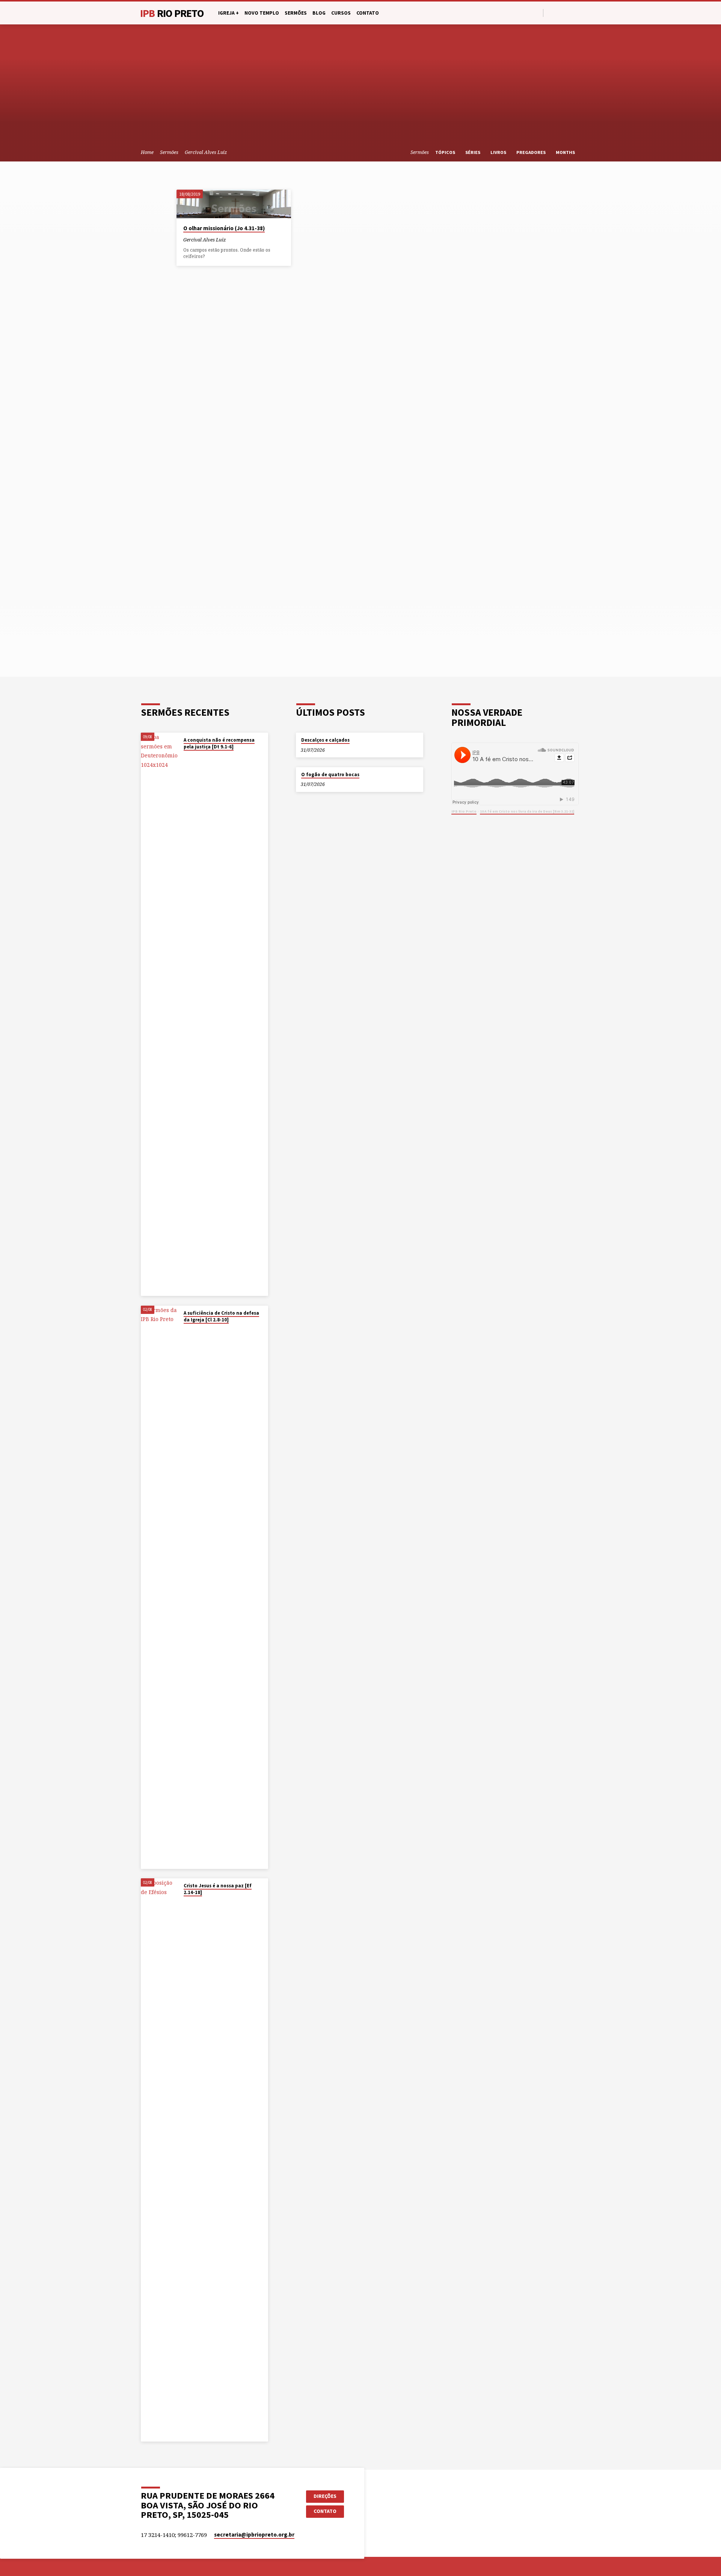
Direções (325, 2496)
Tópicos (446, 152)
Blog (319, 13)
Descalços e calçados (325, 740)
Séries (473, 152)
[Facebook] (551, 13)
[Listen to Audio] (232, 240)
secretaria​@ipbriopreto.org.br (254, 2535)
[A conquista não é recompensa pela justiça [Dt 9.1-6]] (160, 1014)
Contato (368, 13)
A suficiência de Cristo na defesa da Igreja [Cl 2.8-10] (221, 1316)
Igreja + (229, 13)
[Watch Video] (186, 757)
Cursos (341, 13)
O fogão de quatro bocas (330, 774)
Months (566, 152)
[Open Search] (537, 13)
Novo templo (262, 13)
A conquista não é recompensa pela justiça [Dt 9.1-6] (219, 743)
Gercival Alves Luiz (206, 152)
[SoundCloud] (577, 13)
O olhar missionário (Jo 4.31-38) (224, 228)
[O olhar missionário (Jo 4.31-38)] (234, 204)
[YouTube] (560, 13)
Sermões (296, 13)
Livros (499, 152)
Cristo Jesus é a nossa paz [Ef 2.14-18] (218, 1889)
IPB (172, 13)
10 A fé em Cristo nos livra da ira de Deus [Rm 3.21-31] (527, 811)
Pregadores (532, 152)
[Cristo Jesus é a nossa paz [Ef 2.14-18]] (160, 2160)
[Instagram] (568, 13)
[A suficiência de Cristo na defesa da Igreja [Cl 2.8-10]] (160, 1587)
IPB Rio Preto (464, 811)
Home (147, 152)
